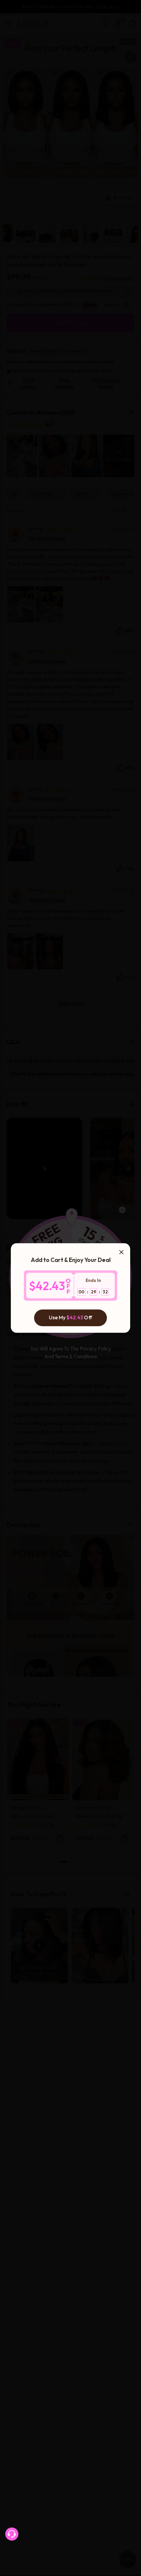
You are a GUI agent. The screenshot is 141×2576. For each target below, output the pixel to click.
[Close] (121, 1252)
